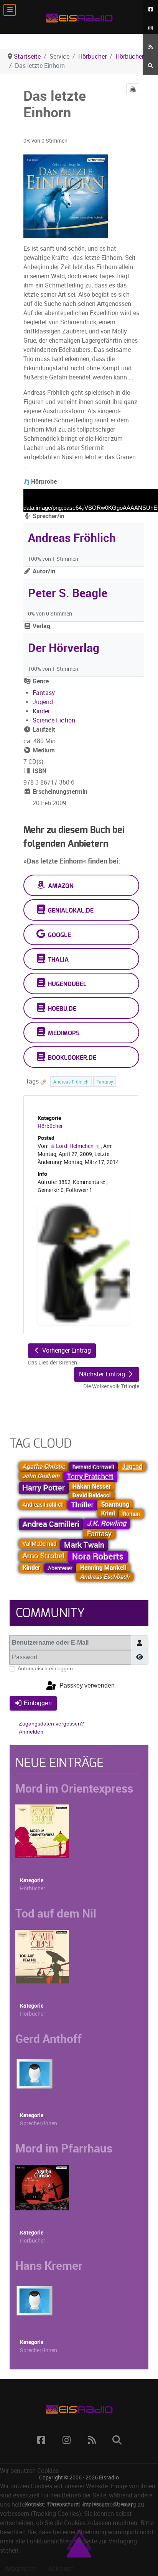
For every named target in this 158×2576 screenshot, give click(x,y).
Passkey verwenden (86, 1685)
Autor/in (43, 571)
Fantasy (44, 693)
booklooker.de (71, 1058)
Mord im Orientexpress (74, 1788)
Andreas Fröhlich (72, 538)
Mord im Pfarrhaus (64, 2148)
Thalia (58, 960)
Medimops (63, 1033)
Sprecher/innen (39, 2124)
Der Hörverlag (64, 648)
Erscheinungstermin (59, 792)
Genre (40, 681)
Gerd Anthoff (49, 2039)
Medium (43, 750)
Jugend (43, 702)
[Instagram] (150, 28)
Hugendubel (67, 984)
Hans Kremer (49, 2266)
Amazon (60, 886)
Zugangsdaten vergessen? (51, 1724)
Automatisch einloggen (45, 1668)
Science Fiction (54, 720)
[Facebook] (150, 9)
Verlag (41, 626)
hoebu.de (61, 1009)
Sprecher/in (48, 516)
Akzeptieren (21, 2569)
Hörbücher (50, 1126)
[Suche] (150, 66)
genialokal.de (70, 911)
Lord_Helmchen (75, 1146)
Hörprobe (43, 482)
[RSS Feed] (150, 47)
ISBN (39, 771)
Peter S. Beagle (68, 593)
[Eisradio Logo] (79, 17)
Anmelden (31, 1732)
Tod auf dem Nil (56, 1913)
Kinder (41, 711)
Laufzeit (43, 730)
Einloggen (38, 1703)
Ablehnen (61, 2569)
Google (59, 935)
